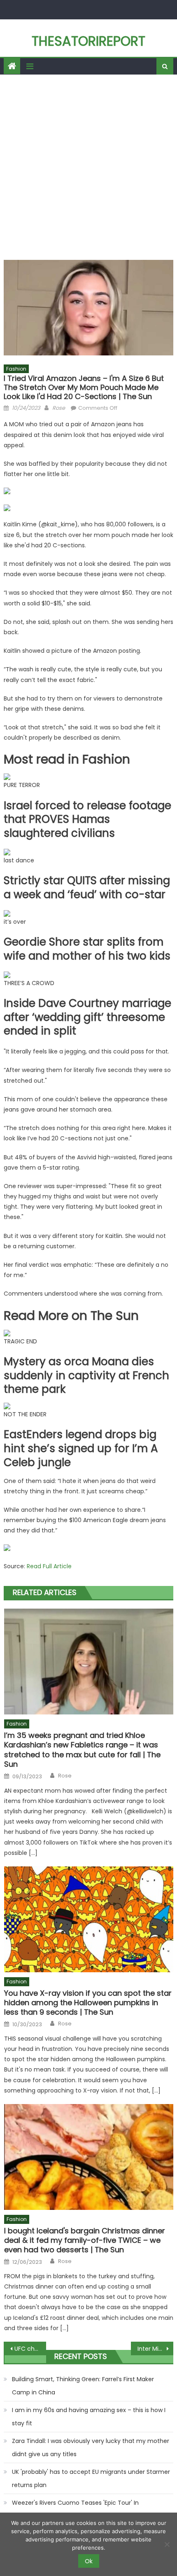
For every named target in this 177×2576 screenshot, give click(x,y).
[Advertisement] (88, 167)
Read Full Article (49, 1566)
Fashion (16, 369)
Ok (89, 2561)
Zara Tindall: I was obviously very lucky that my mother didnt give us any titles (91, 2448)
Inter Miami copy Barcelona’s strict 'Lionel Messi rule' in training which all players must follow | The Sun (155, 2349)
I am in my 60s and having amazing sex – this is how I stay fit (89, 2417)
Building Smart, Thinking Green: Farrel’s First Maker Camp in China (83, 2386)
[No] (167, 2544)
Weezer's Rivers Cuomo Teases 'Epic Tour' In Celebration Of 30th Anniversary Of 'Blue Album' (81, 2509)
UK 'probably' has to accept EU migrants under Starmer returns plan (91, 2478)
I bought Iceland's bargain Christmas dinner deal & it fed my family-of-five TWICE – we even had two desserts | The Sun (85, 2240)
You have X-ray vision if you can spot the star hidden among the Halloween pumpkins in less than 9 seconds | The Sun (88, 2003)
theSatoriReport (88, 41)
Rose (59, 408)
